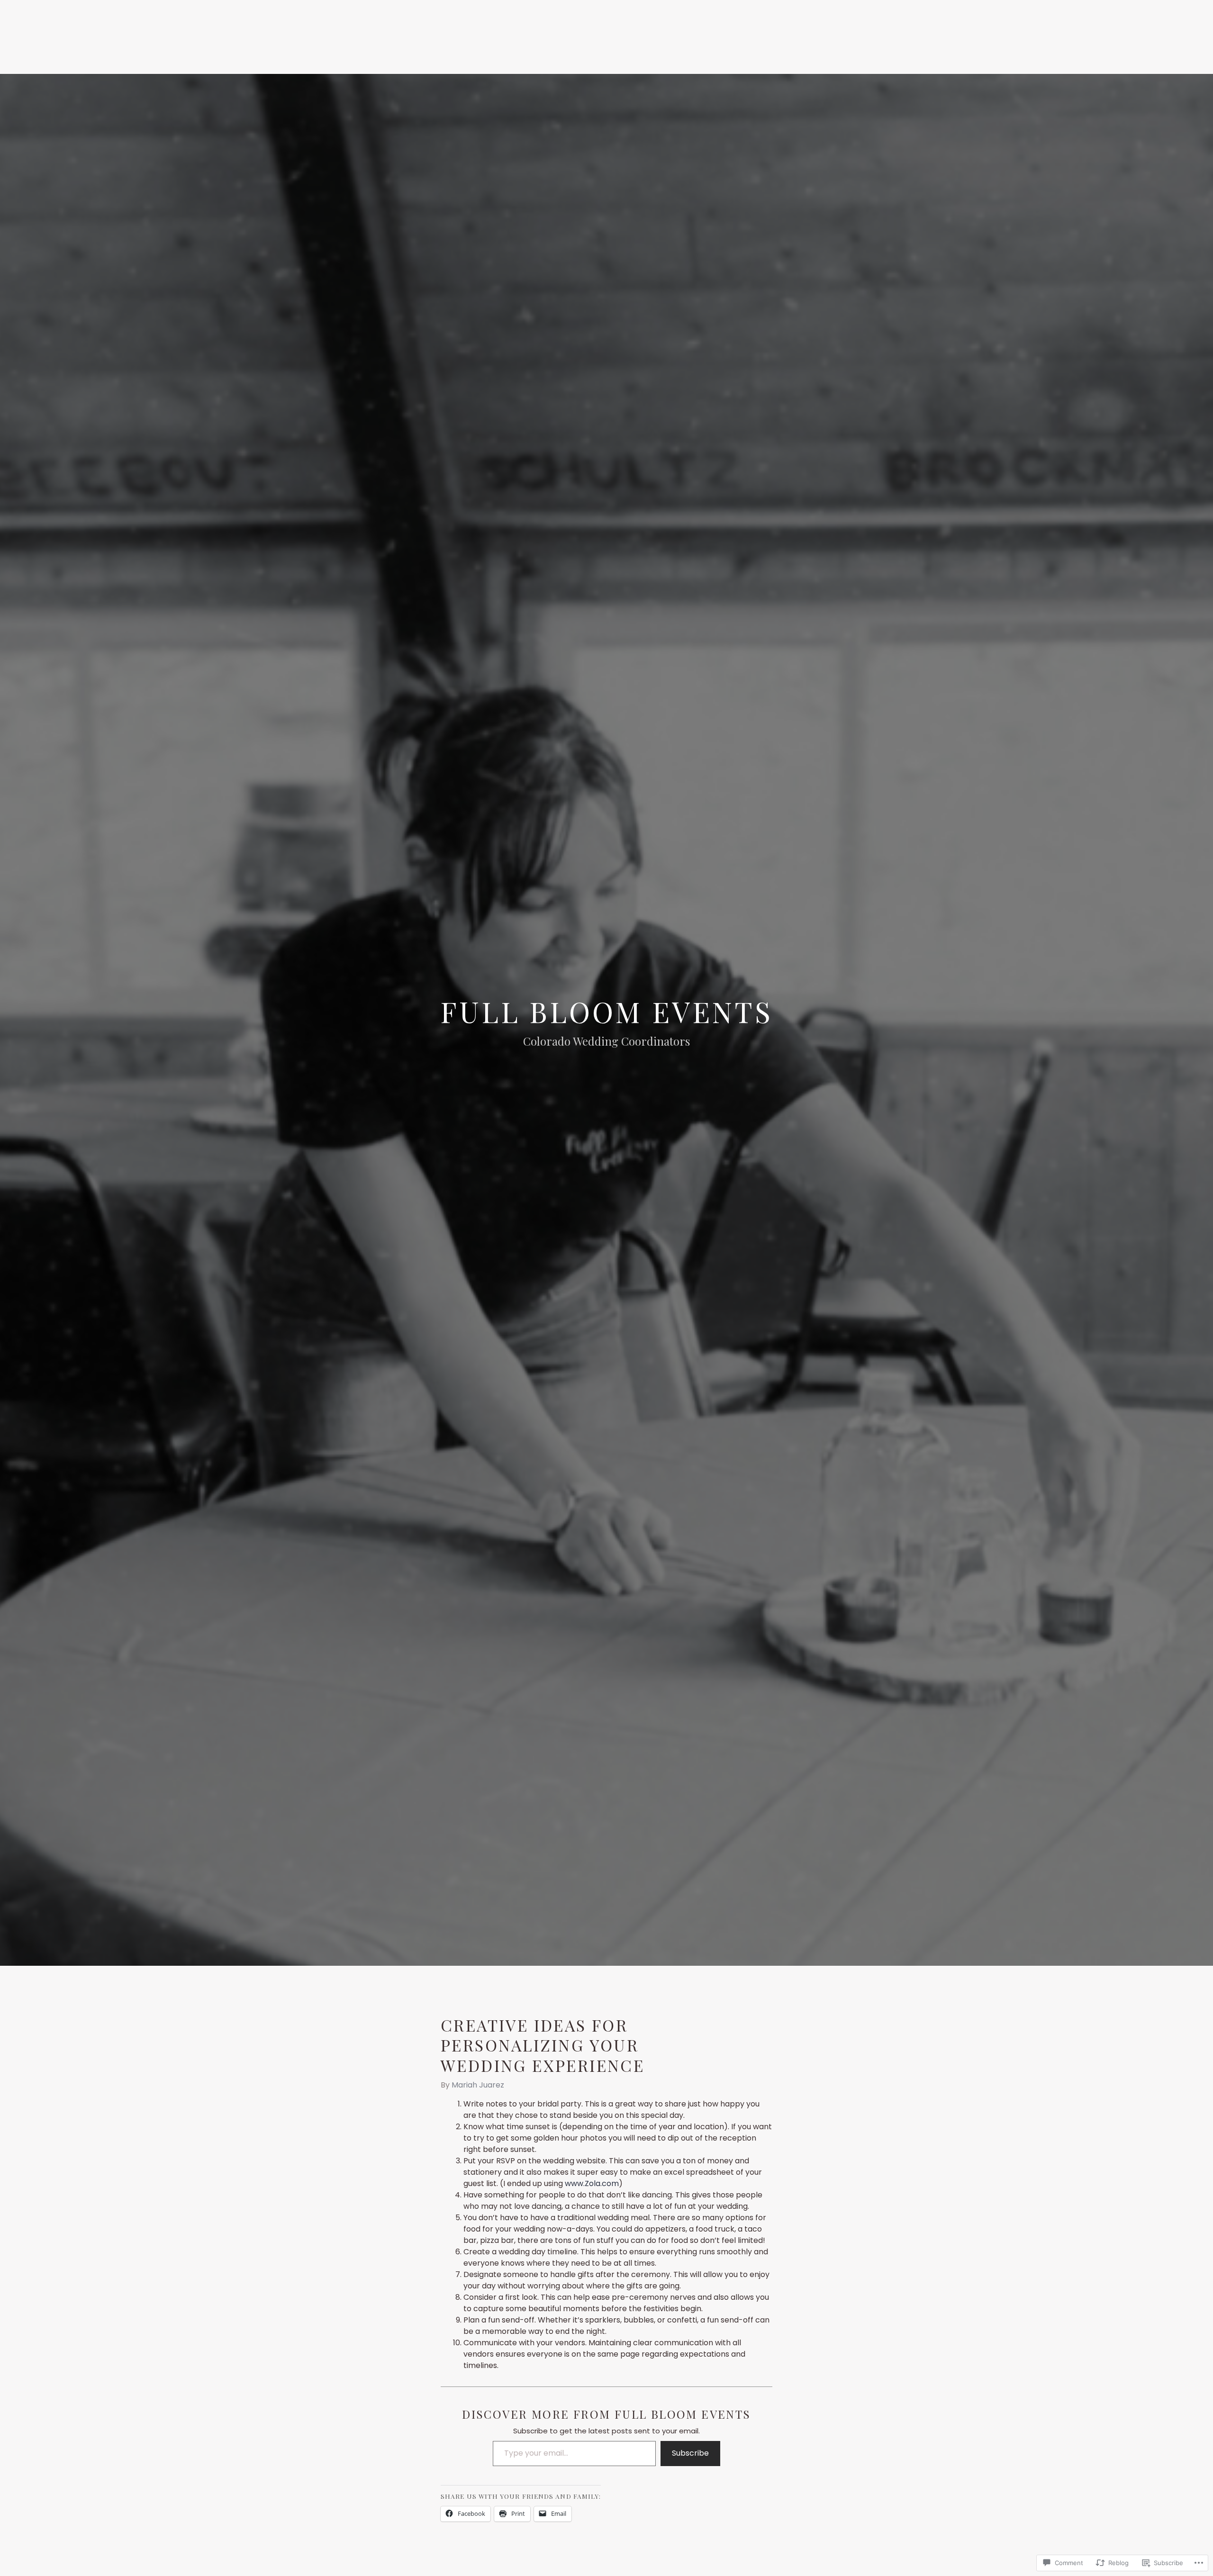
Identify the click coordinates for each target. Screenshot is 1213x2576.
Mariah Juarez (478, 2085)
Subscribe (690, 2453)
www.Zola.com (592, 2183)
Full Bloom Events (606, 1011)
